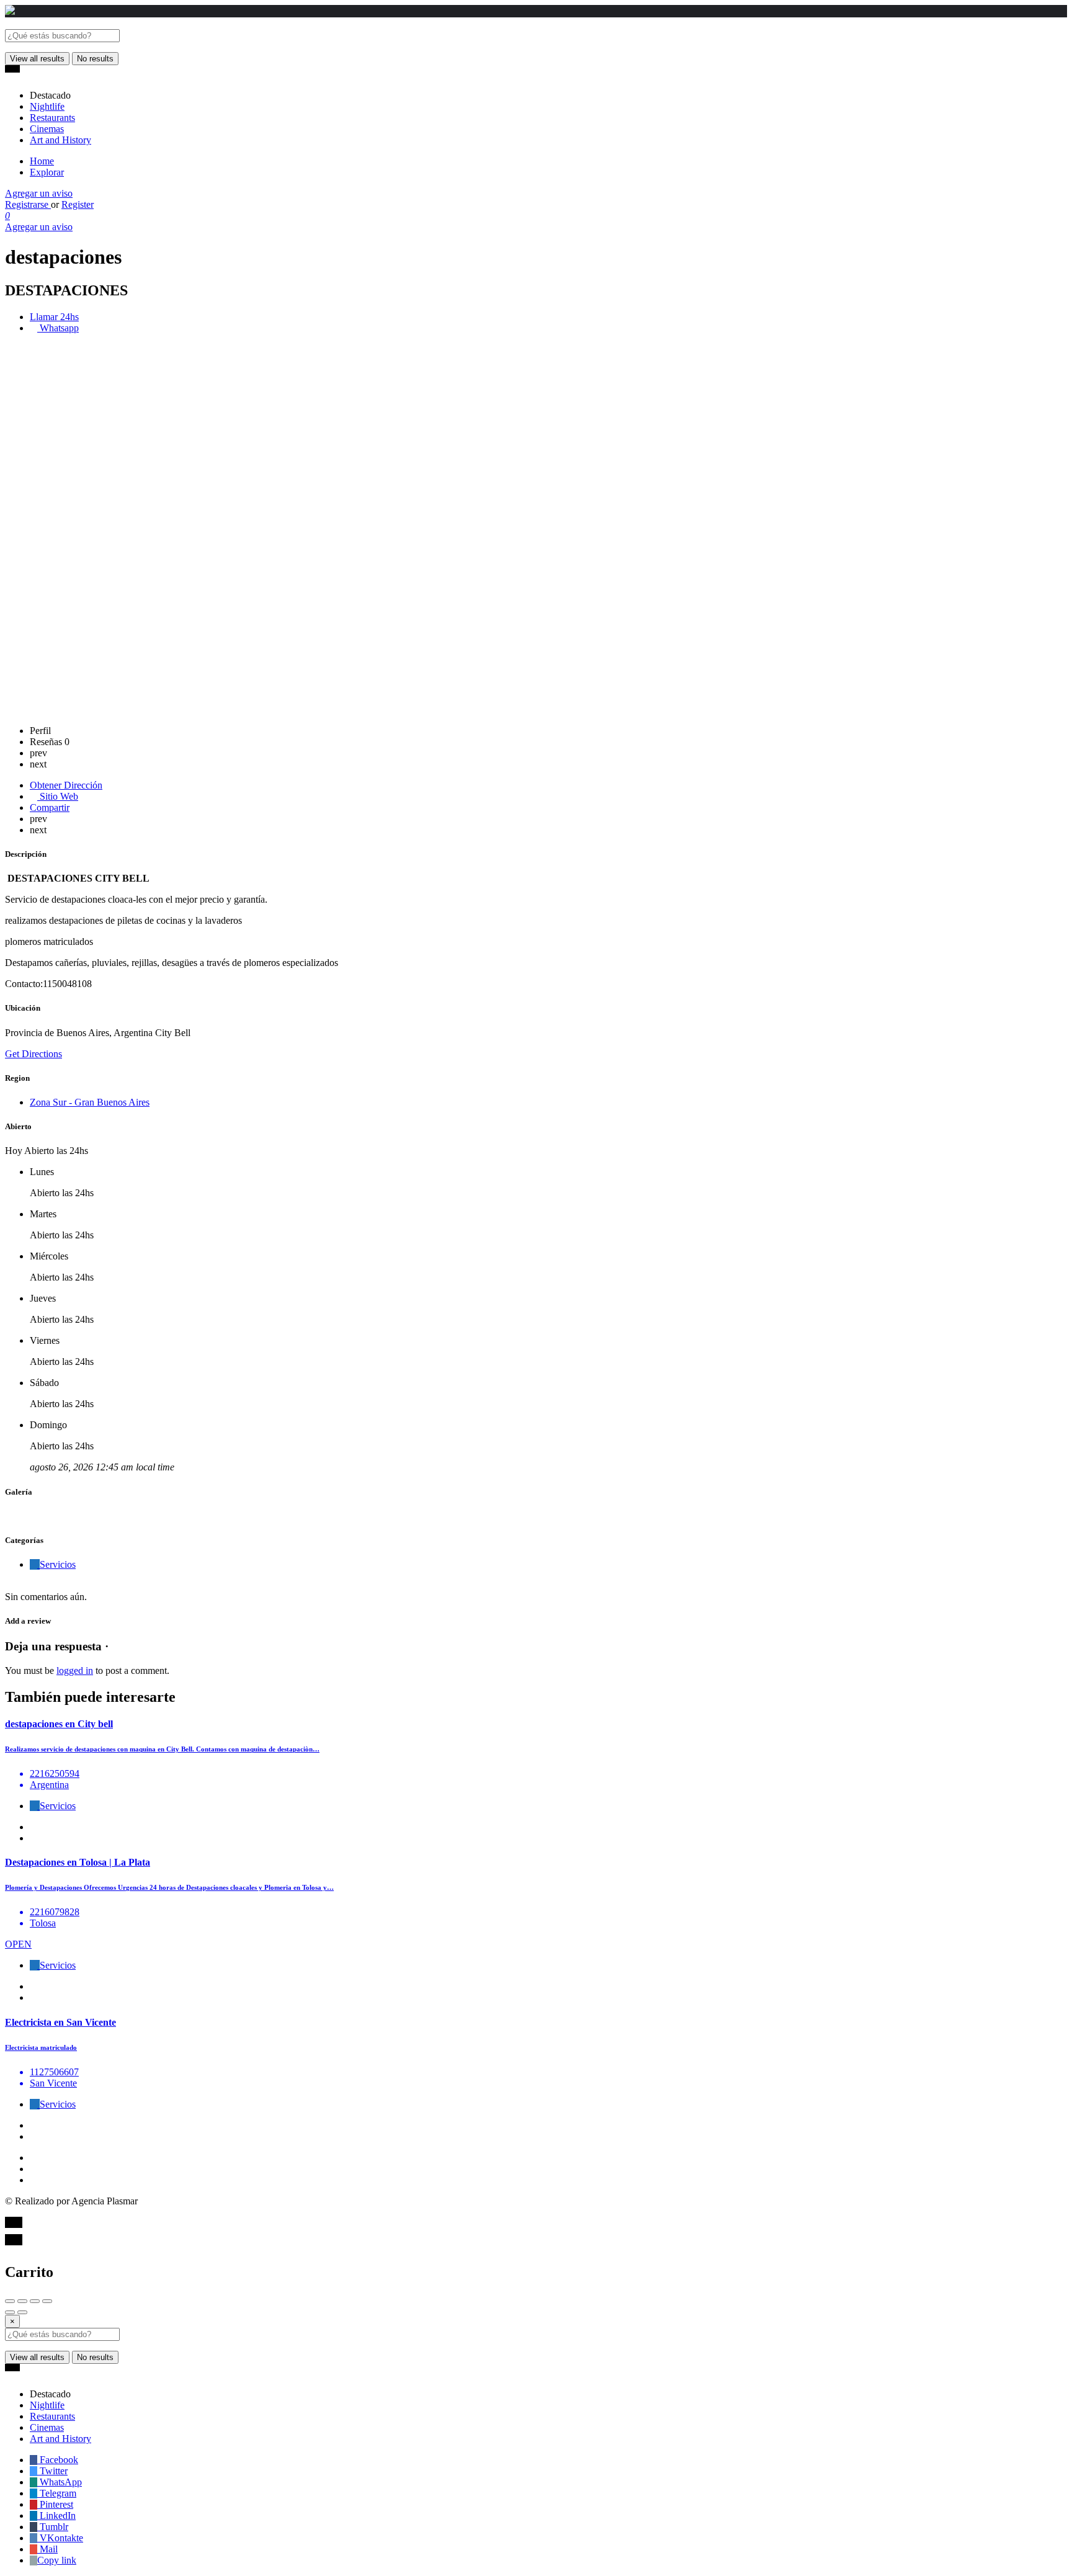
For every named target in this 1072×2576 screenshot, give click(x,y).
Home (42, 161)
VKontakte (60, 2538)
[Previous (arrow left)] (10, 2312)
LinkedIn (56, 2516)
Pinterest (55, 2504)
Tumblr (53, 2527)
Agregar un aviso (39, 193)
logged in (75, 1670)
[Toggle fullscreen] (35, 2301)
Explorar (47, 172)
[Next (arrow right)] (22, 2312)
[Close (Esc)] (10, 2301)
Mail (47, 2549)
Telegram (57, 2493)
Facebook (58, 2460)
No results (95, 59)
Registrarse (28, 204)
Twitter (52, 2471)
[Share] (22, 2301)
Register (78, 204)
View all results (37, 59)
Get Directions (33, 1054)
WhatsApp (60, 2482)
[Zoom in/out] (47, 2301)
